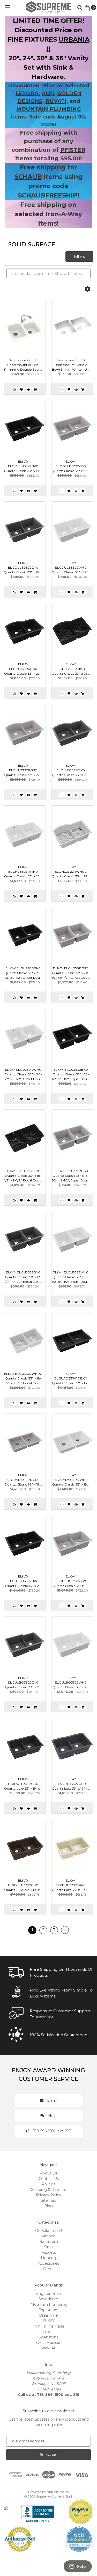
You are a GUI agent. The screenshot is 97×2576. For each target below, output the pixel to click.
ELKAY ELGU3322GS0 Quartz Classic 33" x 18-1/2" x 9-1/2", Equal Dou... (71, 1176)
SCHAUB (28, 177)
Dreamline (48, 2315)
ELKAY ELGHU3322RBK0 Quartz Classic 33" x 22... (23, 669)
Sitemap (48, 2200)
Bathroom (49, 2242)
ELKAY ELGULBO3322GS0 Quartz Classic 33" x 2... (71, 1581)
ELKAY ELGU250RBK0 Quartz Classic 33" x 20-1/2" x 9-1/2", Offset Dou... (23, 973)
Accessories (49, 2263)
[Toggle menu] (7, 7)
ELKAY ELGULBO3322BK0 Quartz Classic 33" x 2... (23, 1581)
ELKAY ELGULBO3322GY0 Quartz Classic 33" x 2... (23, 1682)
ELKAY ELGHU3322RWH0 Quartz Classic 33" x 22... (23, 872)
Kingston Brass (49, 2294)
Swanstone (49, 2337)
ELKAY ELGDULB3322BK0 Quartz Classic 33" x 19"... (23, 466)
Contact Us (49, 2179)
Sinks (49, 2247)
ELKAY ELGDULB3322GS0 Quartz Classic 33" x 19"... (71, 466)
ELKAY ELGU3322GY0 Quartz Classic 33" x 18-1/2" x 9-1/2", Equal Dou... (23, 1277)
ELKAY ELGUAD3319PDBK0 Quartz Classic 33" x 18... (71, 1378)
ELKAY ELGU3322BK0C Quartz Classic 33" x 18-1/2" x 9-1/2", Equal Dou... (23, 1176)
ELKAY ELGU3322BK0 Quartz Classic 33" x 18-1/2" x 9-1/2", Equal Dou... (71, 1074)
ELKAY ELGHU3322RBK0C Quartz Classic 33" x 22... (71, 669)
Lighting (48, 2258)
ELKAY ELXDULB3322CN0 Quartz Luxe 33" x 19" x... (23, 1885)
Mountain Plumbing (49, 2304)
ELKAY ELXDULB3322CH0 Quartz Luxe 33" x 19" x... (71, 1784)
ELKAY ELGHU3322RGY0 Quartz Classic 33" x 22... (71, 770)
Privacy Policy (48, 2195)
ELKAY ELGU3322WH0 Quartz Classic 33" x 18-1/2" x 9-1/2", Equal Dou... (71, 1277)
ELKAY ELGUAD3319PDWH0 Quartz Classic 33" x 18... (71, 1480)
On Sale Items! (48, 2231)
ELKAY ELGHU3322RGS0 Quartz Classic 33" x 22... (23, 770)
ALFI (48, 93)
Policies (48, 2184)
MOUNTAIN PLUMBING (49, 109)
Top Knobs (48, 2310)
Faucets (49, 2252)
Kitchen (49, 2236)
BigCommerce (58, 2492)
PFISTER (73, 150)
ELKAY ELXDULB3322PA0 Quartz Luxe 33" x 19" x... (71, 1885)
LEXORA (27, 93)
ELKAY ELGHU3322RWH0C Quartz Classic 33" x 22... (71, 872)
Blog (48, 2206)
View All (49, 2348)
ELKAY (48, 2321)
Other (48, 2269)
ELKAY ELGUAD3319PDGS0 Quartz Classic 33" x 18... (23, 1480)
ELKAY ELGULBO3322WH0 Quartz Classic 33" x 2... (71, 1682)
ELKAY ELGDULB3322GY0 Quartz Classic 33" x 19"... (23, 567)
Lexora (49, 2332)
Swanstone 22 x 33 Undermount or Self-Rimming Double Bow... (23, 365)
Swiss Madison (48, 2343)
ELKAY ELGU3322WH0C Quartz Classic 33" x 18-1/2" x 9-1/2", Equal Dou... (23, 1378)
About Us (48, 2173)
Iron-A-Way (64, 214)
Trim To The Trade (48, 2326)
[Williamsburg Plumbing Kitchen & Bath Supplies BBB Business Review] (38, 2511)
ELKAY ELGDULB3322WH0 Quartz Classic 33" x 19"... (71, 567)
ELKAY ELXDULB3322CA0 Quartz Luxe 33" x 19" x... (23, 1784)
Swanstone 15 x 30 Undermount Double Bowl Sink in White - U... (71, 365)
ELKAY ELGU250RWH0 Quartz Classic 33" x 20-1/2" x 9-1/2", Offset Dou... (23, 1074)
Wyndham (49, 2299)
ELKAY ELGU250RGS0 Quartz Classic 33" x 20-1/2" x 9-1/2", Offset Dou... (71, 973)
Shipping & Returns (48, 2190)
